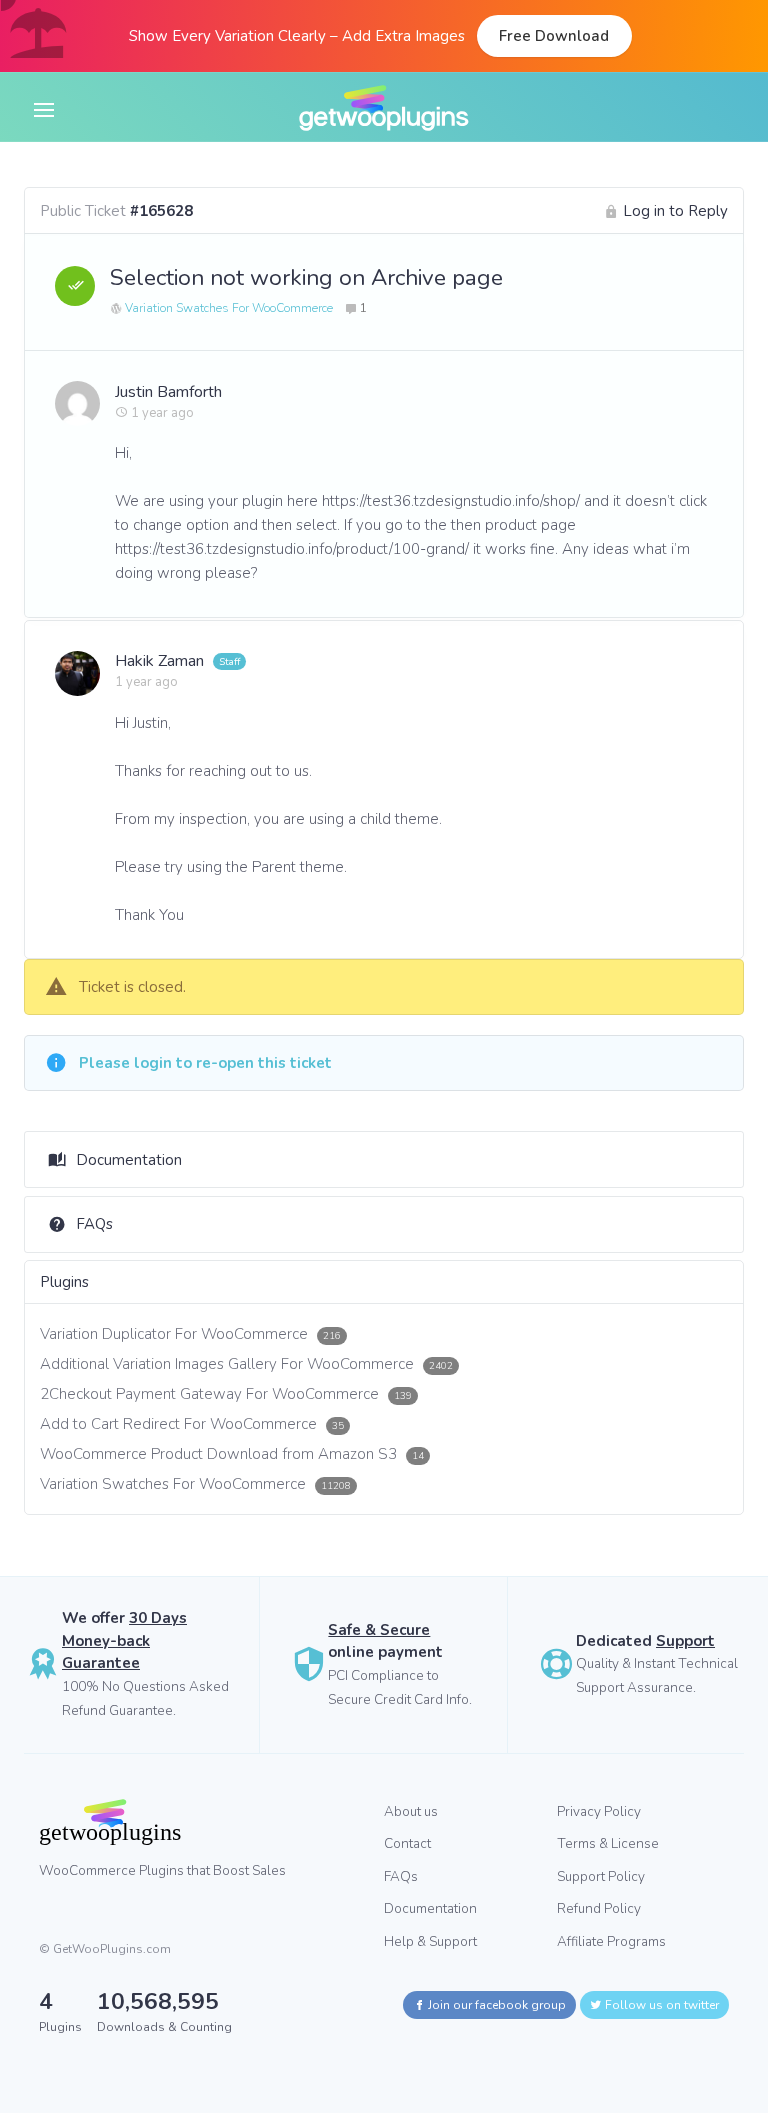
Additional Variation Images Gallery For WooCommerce (246, 1364)
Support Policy (601, 1876)
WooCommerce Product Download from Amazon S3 (232, 1454)
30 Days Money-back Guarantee (124, 1640)
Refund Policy (599, 1908)
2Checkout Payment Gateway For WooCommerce (226, 1394)
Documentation (129, 1160)
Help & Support (430, 1941)
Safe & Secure (379, 1630)
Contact (407, 1843)
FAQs (94, 1224)
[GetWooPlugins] (196, 1822)
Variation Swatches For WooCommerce (229, 308)
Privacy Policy (599, 1811)
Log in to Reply (675, 211)
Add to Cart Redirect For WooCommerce (192, 1424)
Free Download (554, 36)
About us (411, 1811)
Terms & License (608, 1843)
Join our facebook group (495, 2005)
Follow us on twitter (660, 2005)
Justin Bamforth (168, 392)
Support (685, 1641)
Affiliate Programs (611, 1941)
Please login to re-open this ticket (205, 1063)
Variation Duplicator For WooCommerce (190, 1334)
